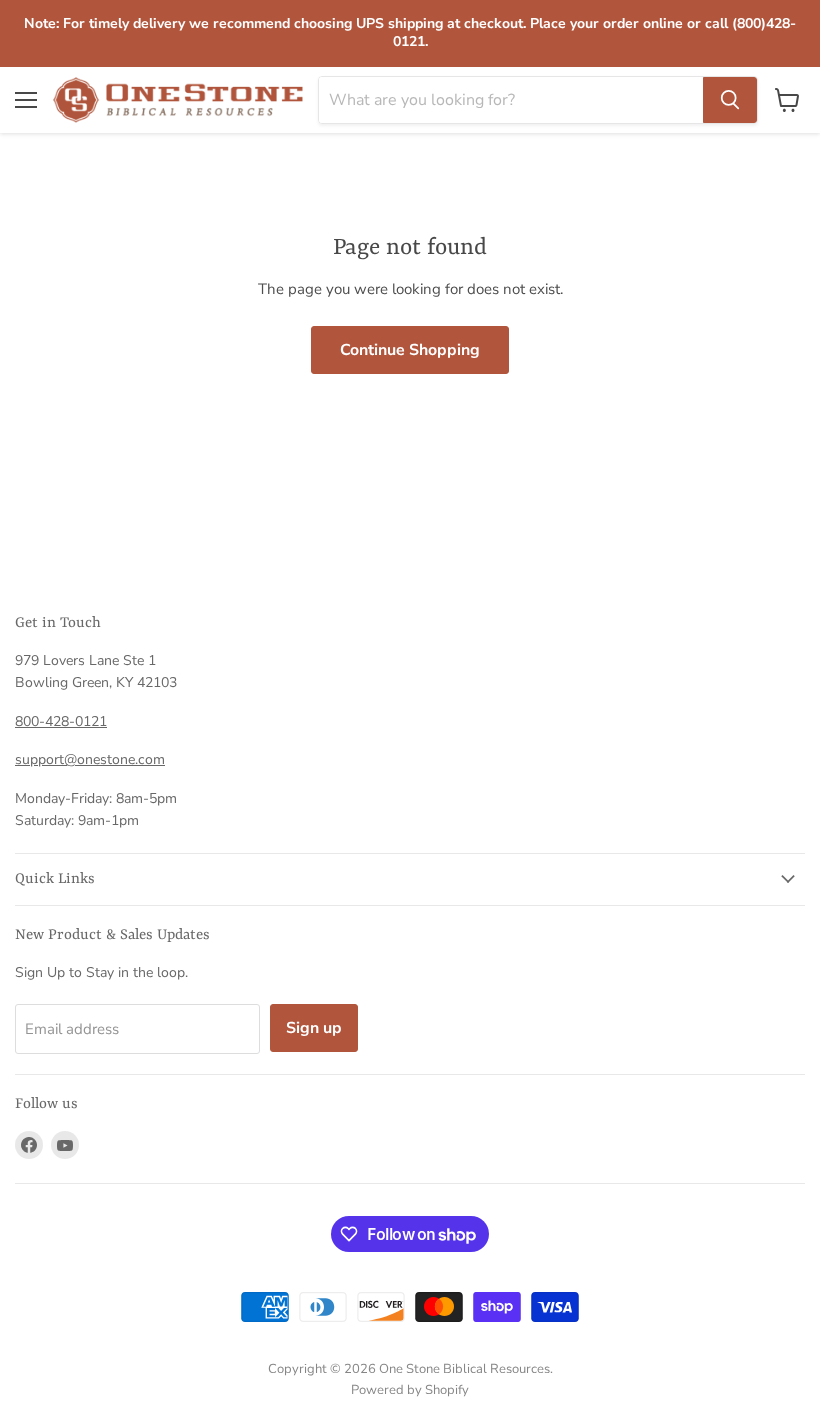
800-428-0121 (61, 721)
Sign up (314, 1028)
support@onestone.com (90, 759)
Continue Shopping (410, 350)
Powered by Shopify (410, 1390)
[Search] (730, 100)
